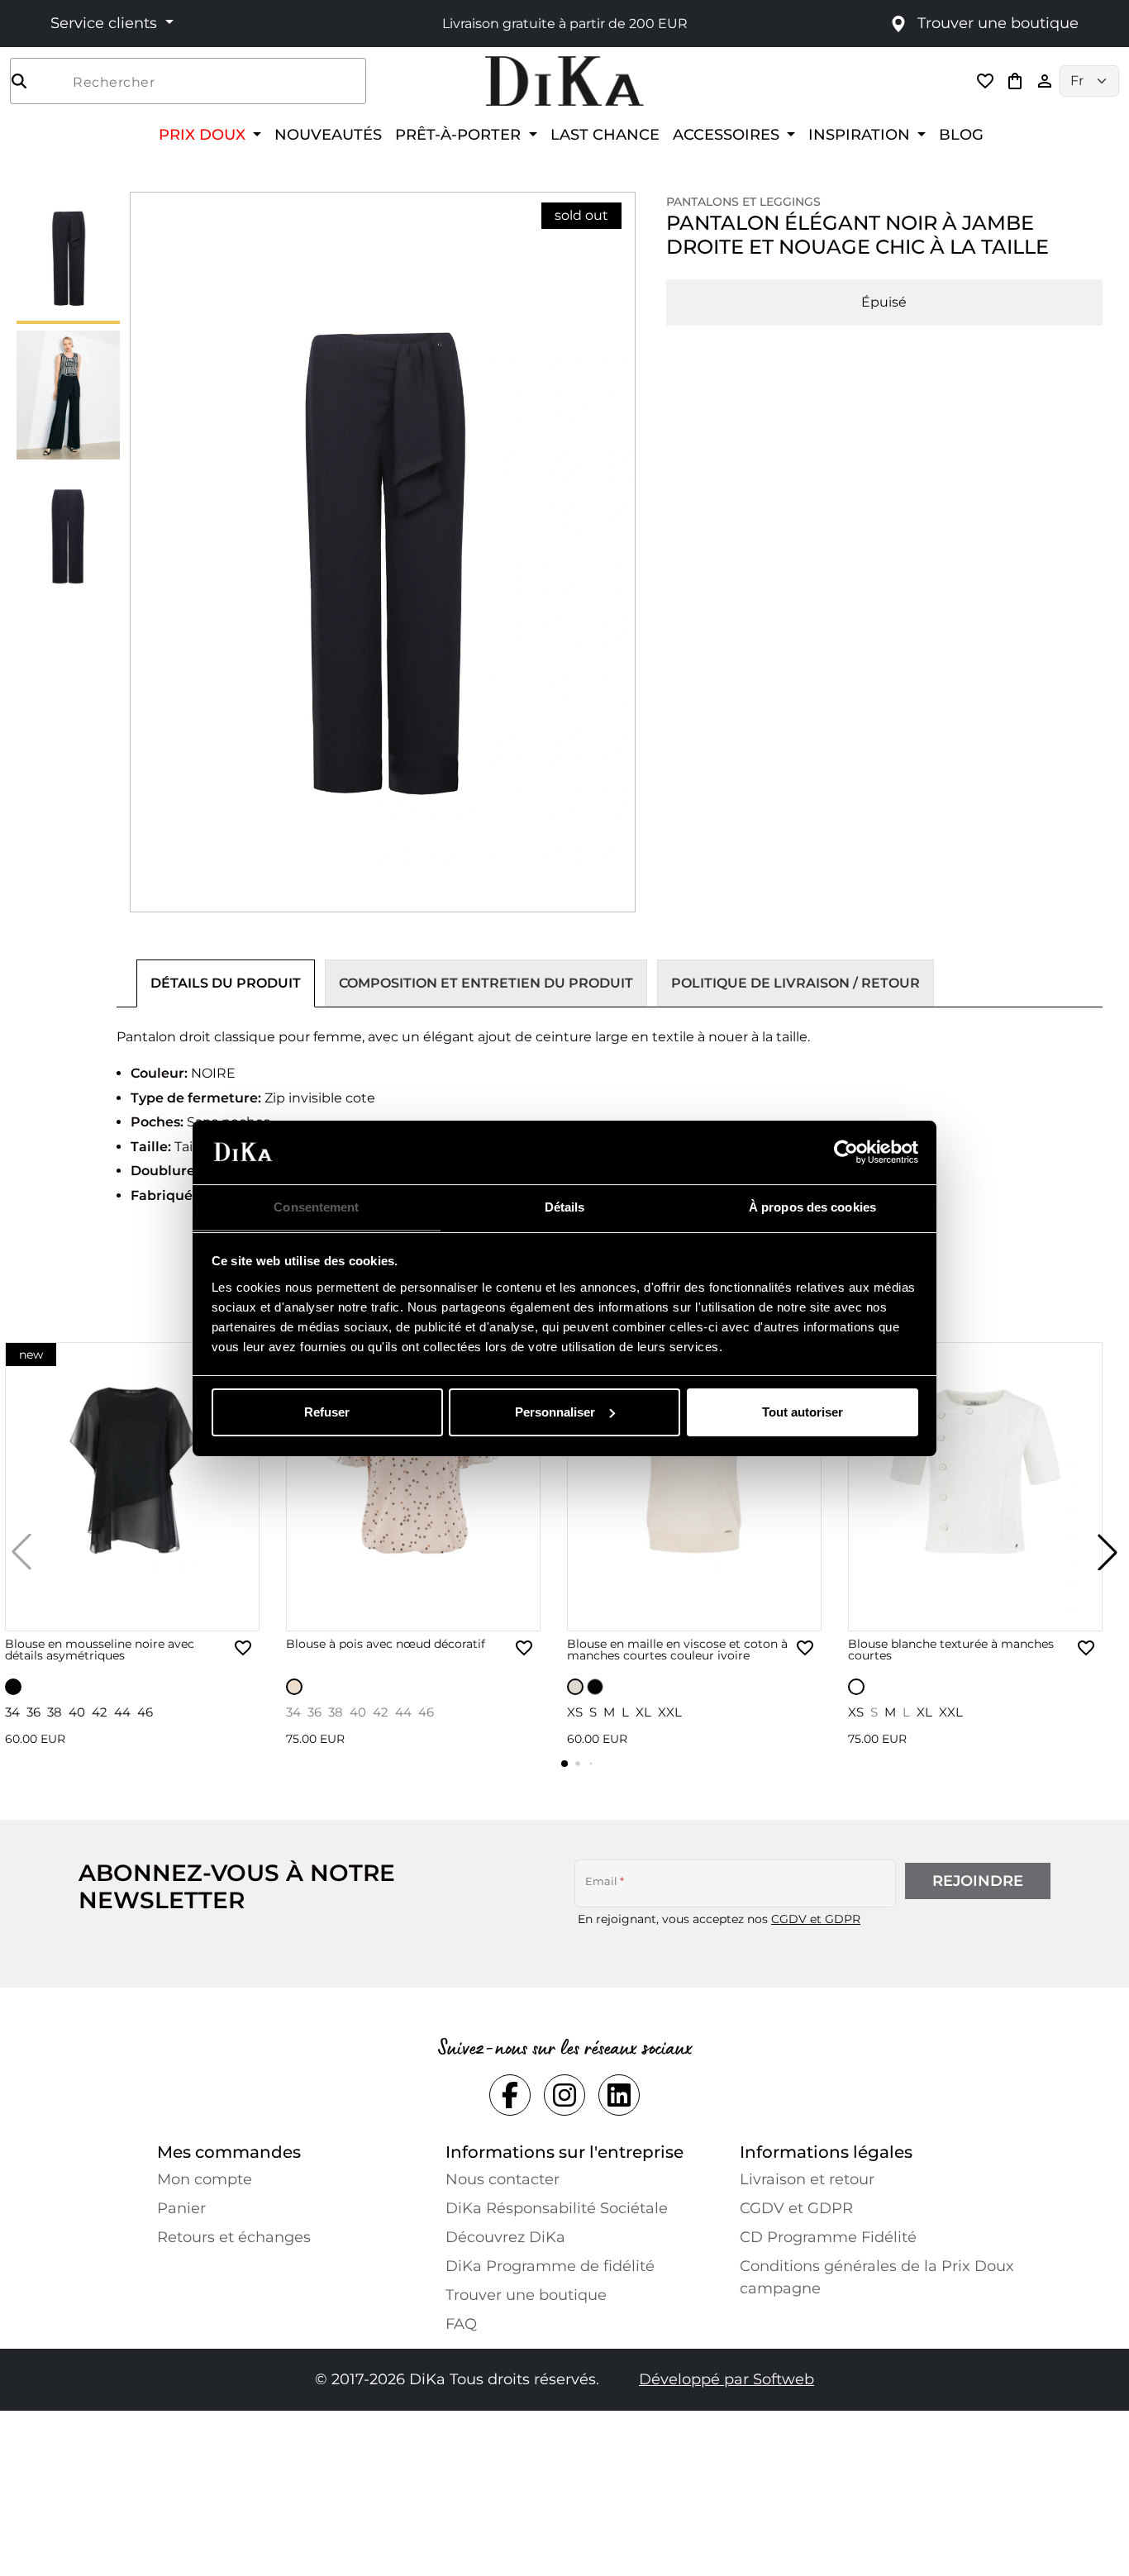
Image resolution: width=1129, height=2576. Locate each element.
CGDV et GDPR (816, 1919)
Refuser (327, 1412)
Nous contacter (503, 2179)
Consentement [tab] (316, 1206)
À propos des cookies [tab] (812, 1206)
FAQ (461, 2324)
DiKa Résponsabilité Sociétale (557, 2208)
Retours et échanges (234, 2237)
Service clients (106, 23)
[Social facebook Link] (510, 2095)
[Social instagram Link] (564, 2095)
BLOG (961, 134)
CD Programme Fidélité (828, 2237)
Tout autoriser (803, 1412)
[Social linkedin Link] (619, 2095)
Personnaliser (555, 1412)
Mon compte (205, 2179)
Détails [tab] (565, 1206)
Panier (181, 2208)
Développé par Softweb (726, 2379)
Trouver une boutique (526, 2295)
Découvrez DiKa (505, 2237)
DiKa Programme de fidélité (550, 2266)
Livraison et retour (807, 2179)
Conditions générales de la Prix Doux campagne (877, 2277)
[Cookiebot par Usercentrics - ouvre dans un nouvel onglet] (846, 1152)
